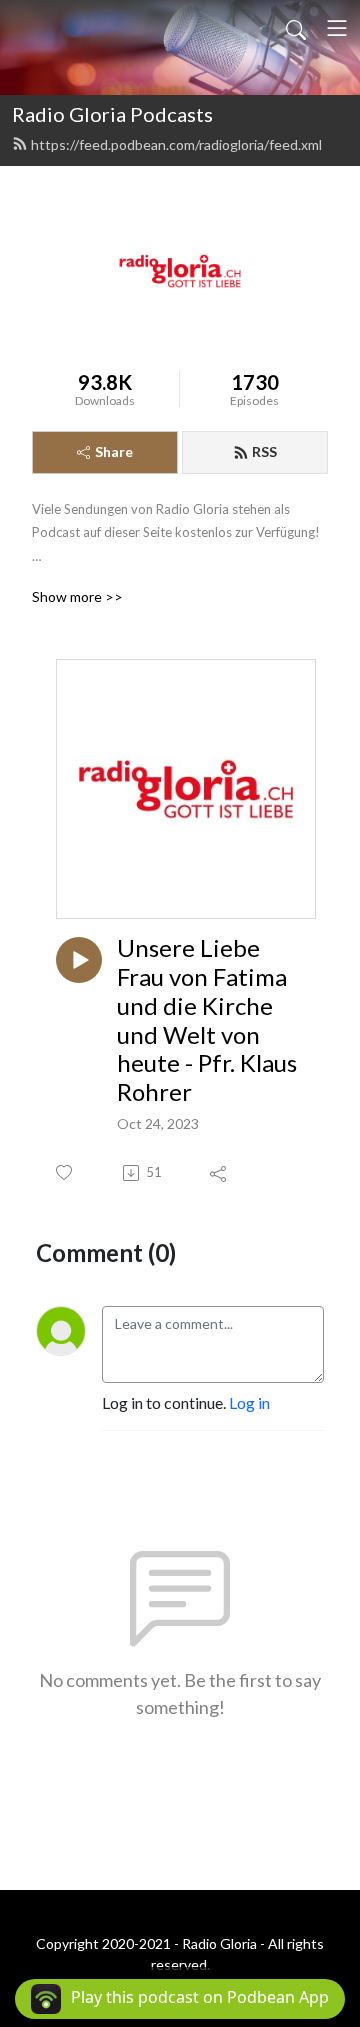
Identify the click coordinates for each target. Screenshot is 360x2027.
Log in (249, 1402)
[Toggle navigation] (337, 28)
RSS (264, 451)
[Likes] (65, 1172)
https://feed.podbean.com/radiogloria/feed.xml (176, 144)
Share (114, 451)
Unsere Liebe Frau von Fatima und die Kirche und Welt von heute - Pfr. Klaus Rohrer (207, 1020)
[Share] (219, 1173)
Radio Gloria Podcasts (112, 114)
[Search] (296, 28)
